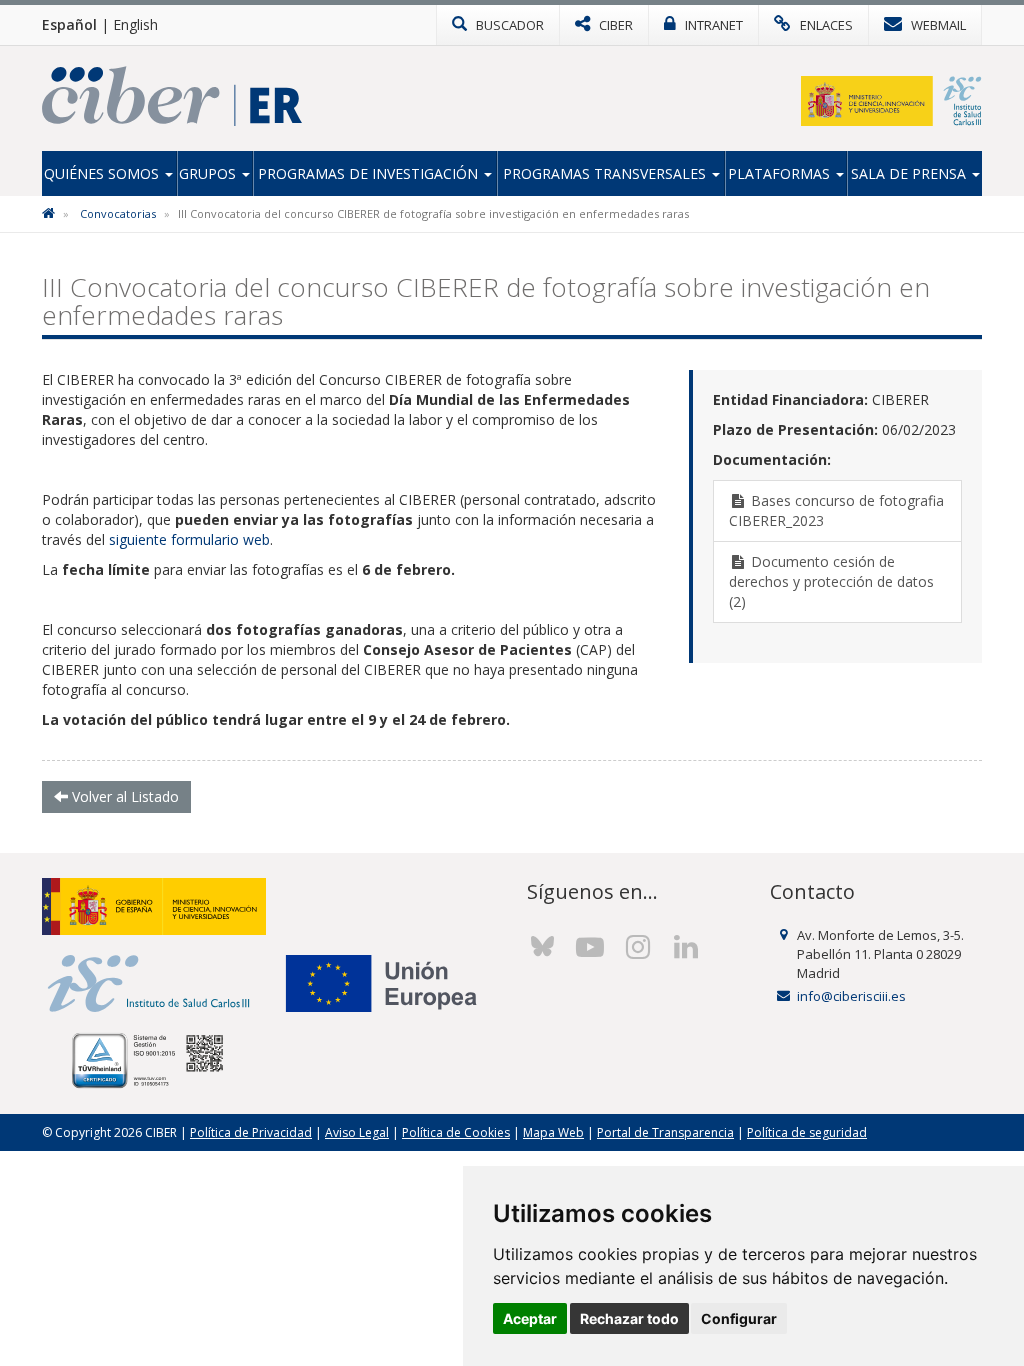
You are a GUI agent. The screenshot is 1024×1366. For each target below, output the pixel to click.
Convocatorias (118, 213)
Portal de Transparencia (665, 1132)
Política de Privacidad (251, 1132)
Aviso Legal (357, 1132)
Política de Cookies (456, 1132)
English (135, 24)
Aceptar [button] (530, 1318)
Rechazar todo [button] (629, 1318)
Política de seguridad (807, 1132)
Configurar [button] (739, 1318)
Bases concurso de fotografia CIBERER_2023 (836, 510)
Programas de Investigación (370, 173)
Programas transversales (606, 173)
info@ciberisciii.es (851, 996)
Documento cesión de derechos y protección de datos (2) (831, 581)
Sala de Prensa (910, 173)
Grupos (209, 173)
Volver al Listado (123, 796)
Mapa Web (553, 1132)
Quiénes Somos (103, 173)
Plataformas (781, 173)
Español (69, 24)
